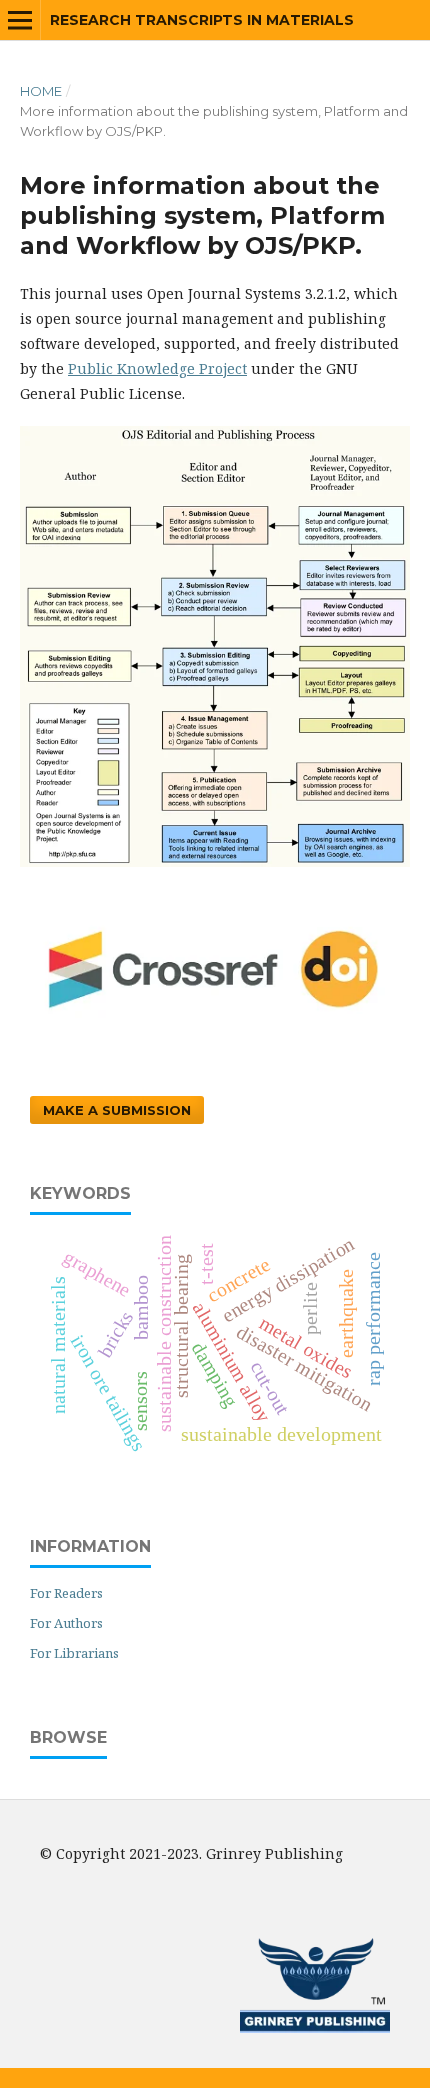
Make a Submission (117, 1110)
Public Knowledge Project (157, 368)
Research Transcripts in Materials (202, 20)
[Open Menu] (20, 20)
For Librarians (74, 1653)
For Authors (66, 1623)
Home (41, 91)
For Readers (66, 1593)
